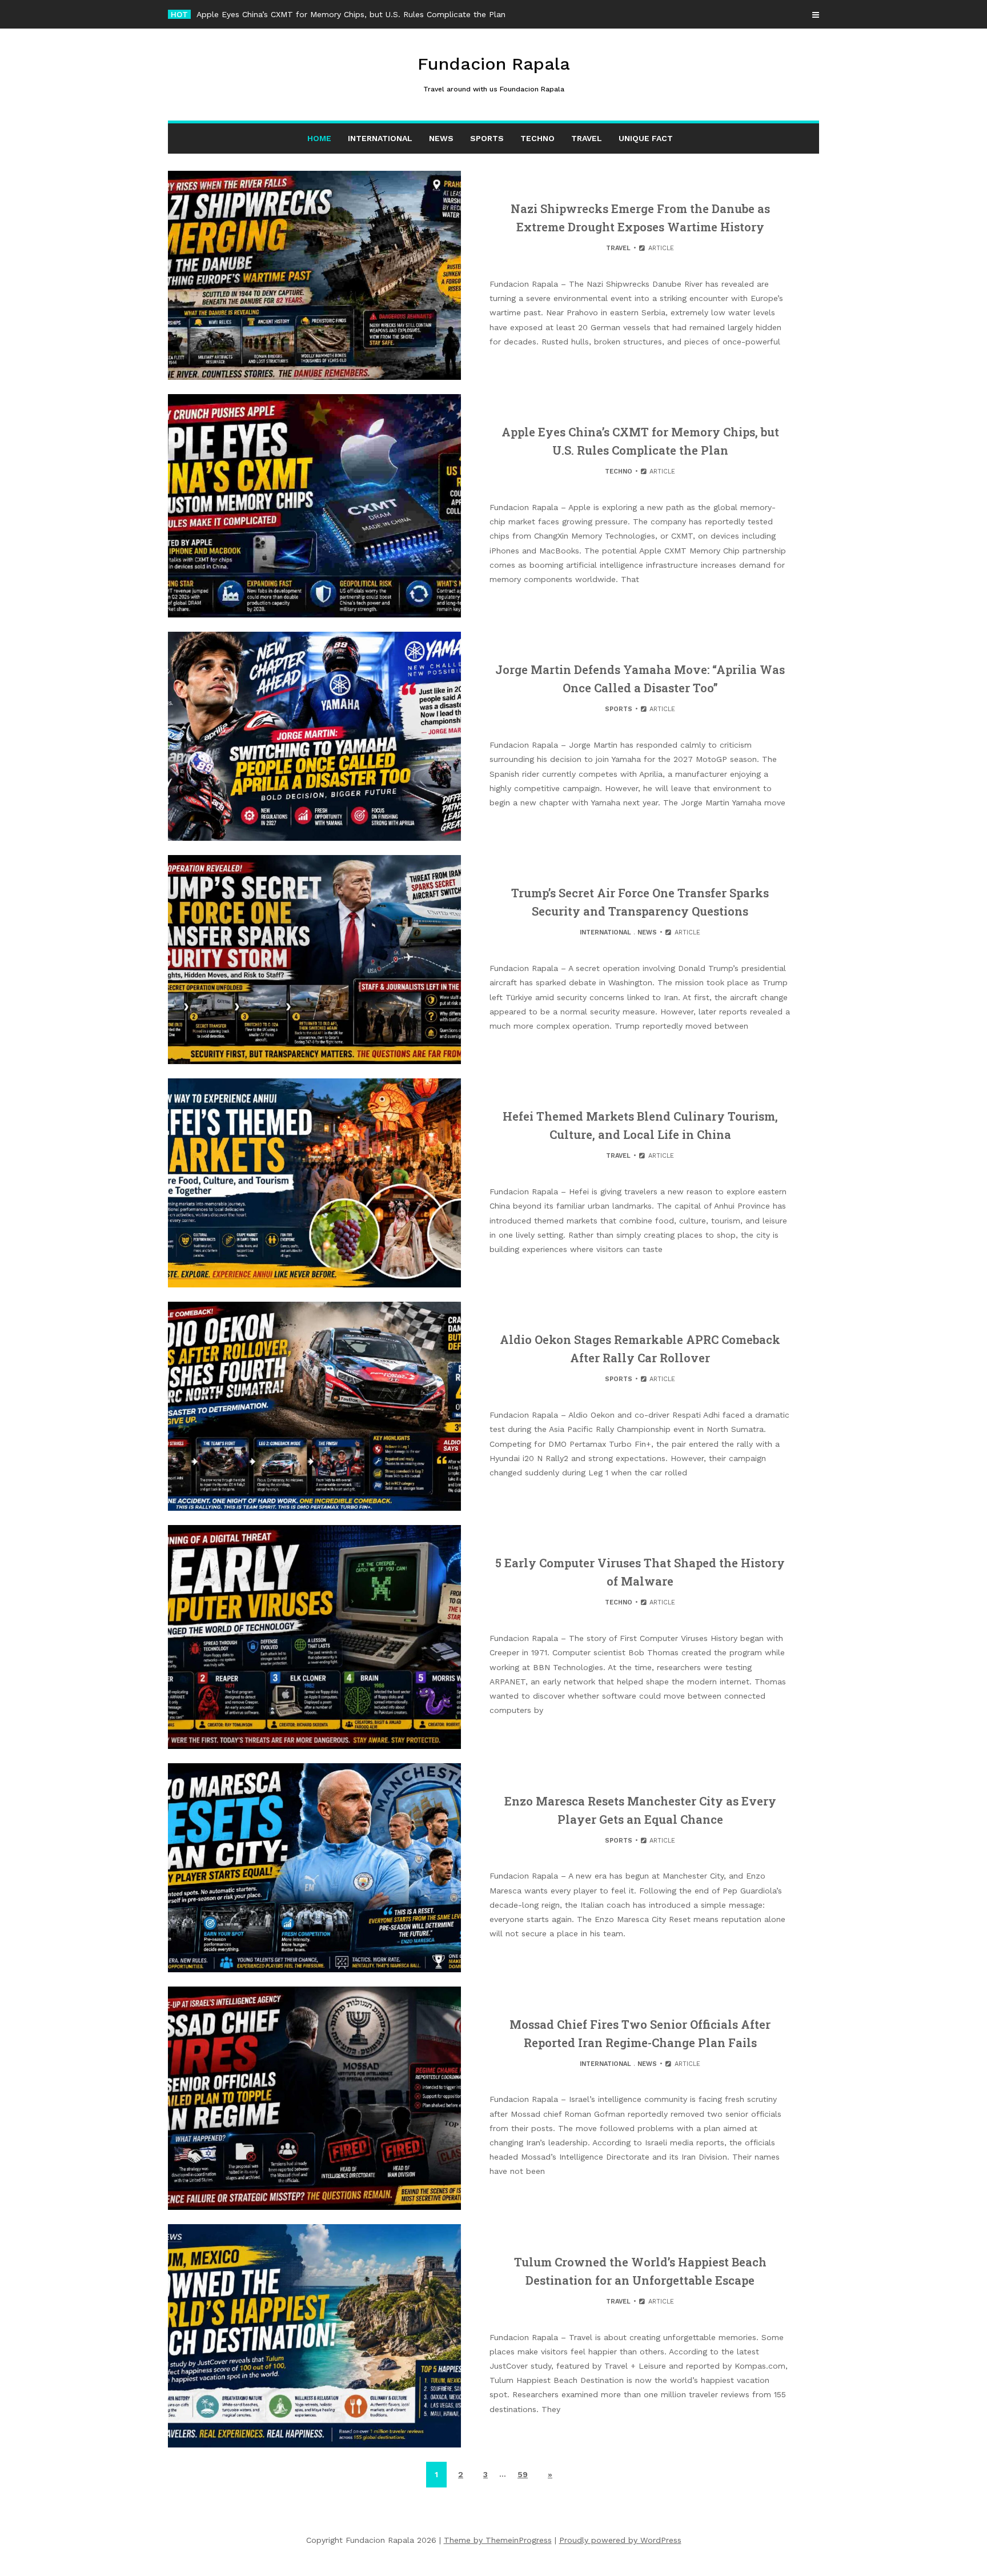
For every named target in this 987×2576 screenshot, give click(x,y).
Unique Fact (646, 138)
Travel (587, 138)
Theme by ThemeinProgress (498, 2540)
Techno (537, 138)
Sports (487, 138)
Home (319, 138)
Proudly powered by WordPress (620, 2540)
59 (523, 2474)
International (380, 138)
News (441, 138)
